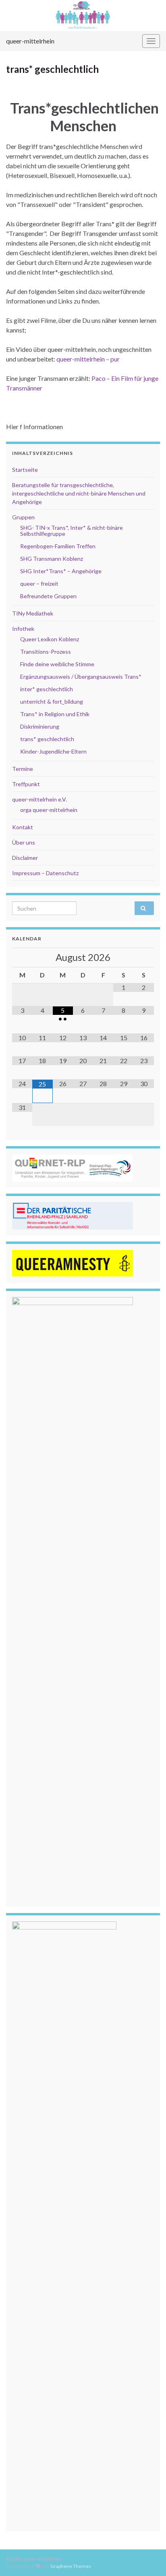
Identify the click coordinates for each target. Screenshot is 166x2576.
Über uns (24, 842)
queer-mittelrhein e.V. (39, 799)
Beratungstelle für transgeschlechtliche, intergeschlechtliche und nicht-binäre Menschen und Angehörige (79, 493)
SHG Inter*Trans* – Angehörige (61, 571)
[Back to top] (148, 2558)
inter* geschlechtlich (47, 689)
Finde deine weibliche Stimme (57, 664)
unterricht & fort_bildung (52, 701)
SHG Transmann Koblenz (52, 559)
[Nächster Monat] (144, 958)
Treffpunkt (26, 784)
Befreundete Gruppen (48, 596)
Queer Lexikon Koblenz (50, 639)
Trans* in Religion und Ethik (55, 714)
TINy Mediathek (33, 613)
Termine (23, 769)
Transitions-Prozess (46, 652)
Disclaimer (25, 858)
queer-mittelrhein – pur (88, 359)
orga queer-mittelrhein (49, 810)
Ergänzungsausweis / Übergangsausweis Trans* (81, 677)
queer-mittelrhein (30, 41)
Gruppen (23, 517)
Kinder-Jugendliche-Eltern (53, 751)
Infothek (23, 629)
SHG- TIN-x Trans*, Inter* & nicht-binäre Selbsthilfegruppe (72, 531)
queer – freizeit (39, 584)
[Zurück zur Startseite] (83, 15)
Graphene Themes (71, 2566)
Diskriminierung (40, 726)
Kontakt (23, 827)
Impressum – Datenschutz (45, 873)
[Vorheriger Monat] (22, 958)
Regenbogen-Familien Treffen (58, 546)
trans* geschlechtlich (47, 739)
